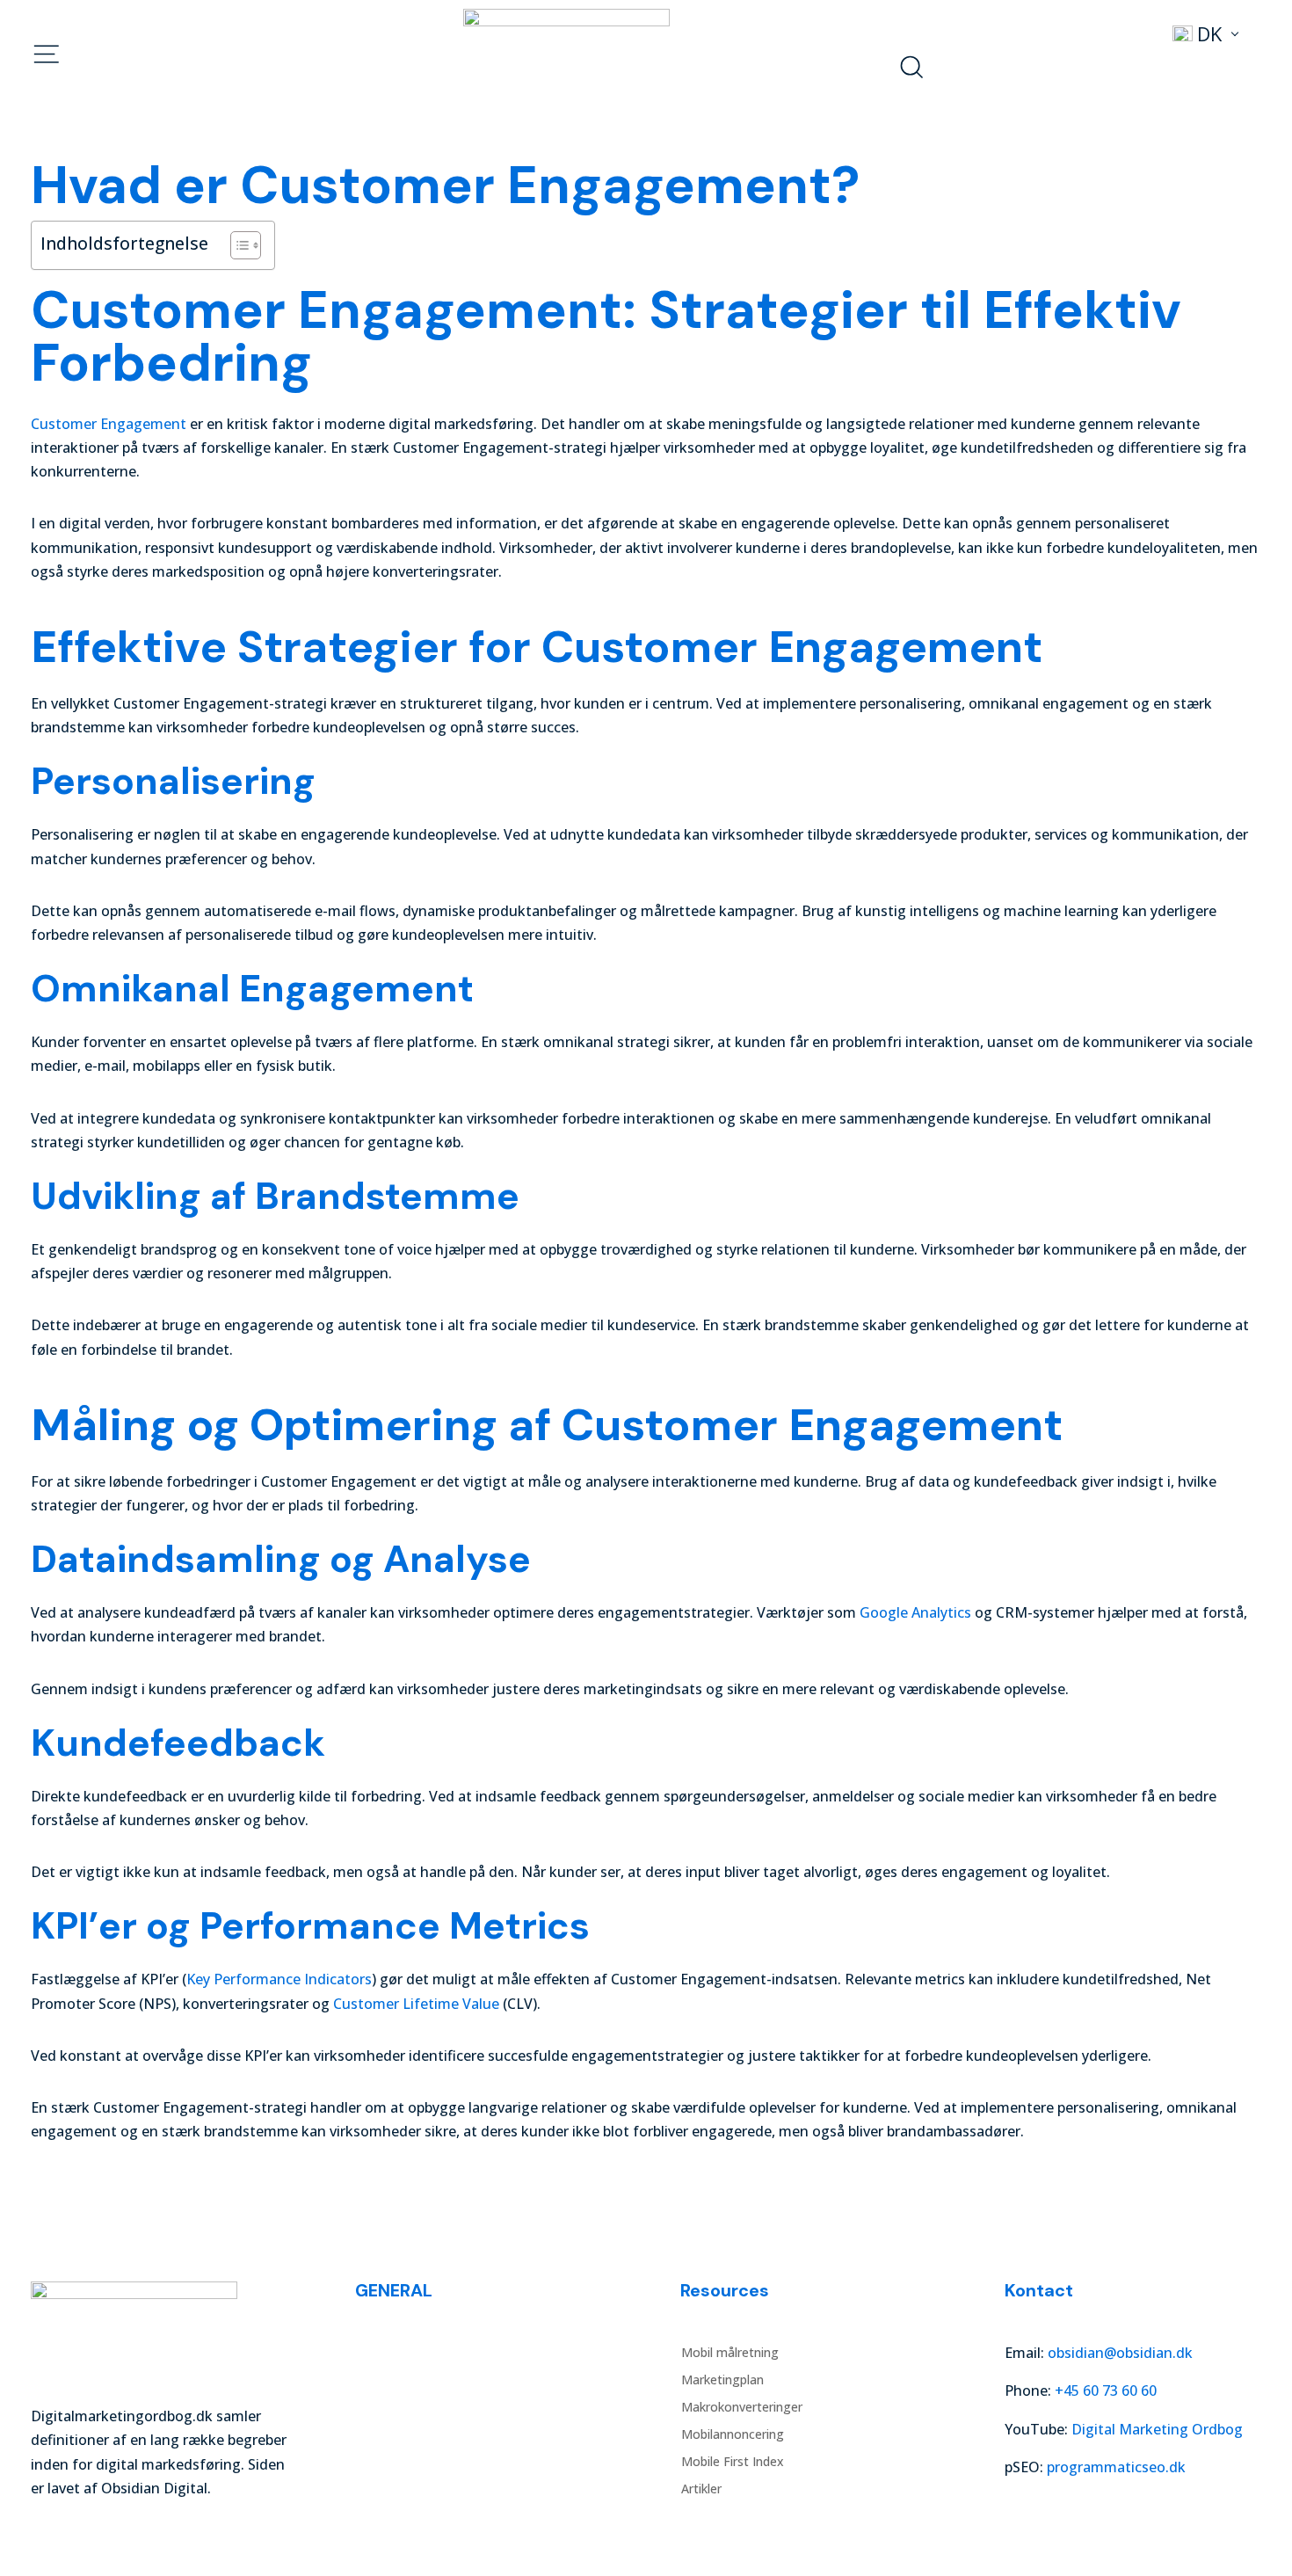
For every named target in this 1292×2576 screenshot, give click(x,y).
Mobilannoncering (407, 2434)
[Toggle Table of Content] (237, 245)
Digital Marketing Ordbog (1157, 2429)
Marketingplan (397, 2380)
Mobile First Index (407, 2462)
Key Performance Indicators (279, 1979)
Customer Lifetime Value (416, 2004)
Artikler (376, 2489)
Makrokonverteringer (417, 2407)
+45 (1106, 2390)
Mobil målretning (405, 2353)
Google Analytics (915, 1612)
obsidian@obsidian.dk (1120, 2353)
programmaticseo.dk (1116, 2467)
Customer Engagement (109, 424)
